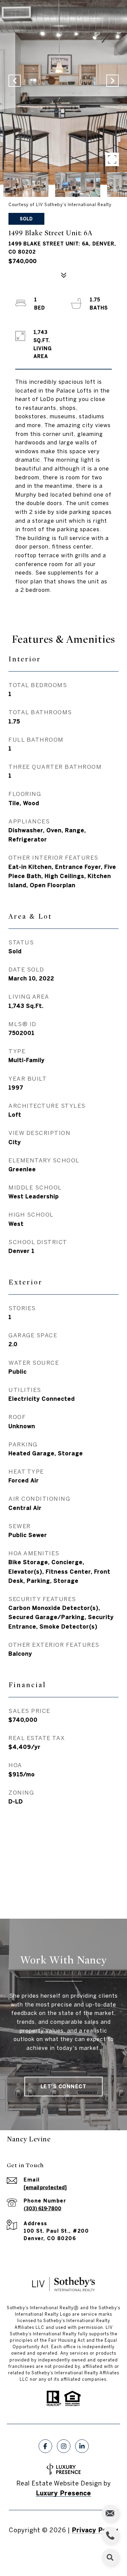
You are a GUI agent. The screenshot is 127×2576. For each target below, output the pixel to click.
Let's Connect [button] (64, 2086)
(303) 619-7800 (43, 2209)
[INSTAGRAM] (64, 2446)
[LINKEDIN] (82, 2446)
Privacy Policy (95, 2530)
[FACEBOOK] (45, 2446)
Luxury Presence (63, 2493)
